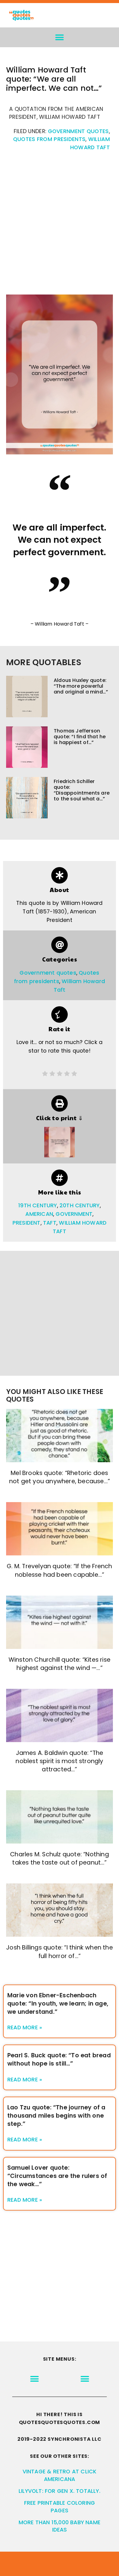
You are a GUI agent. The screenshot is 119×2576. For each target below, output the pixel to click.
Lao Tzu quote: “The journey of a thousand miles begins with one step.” (56, 2116)
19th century (38, 1205)
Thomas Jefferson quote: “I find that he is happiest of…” (80, 737)
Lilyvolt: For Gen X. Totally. (60, 2491)
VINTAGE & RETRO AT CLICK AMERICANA (60, 2475)
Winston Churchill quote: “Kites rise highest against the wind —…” (60, 1664)
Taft (50, 1223)
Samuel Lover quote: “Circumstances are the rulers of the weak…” (57, 2176)
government (74, 1214)
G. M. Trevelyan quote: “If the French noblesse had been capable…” (59, 1570)
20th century (79, 1205)
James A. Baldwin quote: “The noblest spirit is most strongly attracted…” (59, 1761)
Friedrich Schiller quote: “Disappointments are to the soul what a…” (82, 790)
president (27, 1223)
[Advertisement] (60, 226)
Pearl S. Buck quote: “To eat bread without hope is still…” (59, 2059)
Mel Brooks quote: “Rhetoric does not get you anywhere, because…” (60, 1477)
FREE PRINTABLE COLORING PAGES (60, 2507)
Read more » (25, 2027)
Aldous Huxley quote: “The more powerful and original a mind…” (81, 686)
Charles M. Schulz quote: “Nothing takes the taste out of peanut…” (60, 1858)
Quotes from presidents (49, 139)
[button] (60, 37)
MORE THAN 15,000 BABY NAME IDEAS (60, 2526)
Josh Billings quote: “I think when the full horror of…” (60, 1952)
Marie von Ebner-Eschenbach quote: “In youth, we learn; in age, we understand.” (58, 2004)
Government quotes (78, 131)
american (39, 1214)
